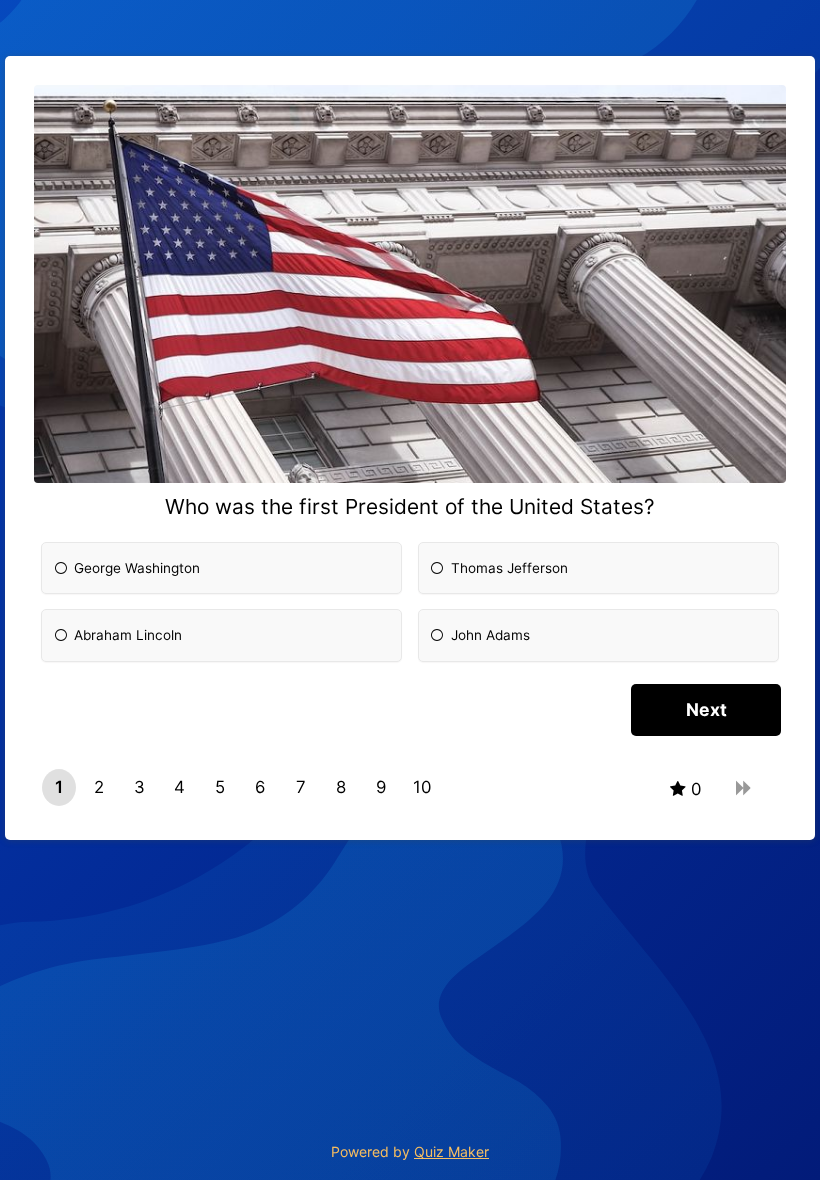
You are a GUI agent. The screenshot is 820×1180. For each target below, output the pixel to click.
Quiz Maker (451, 1151)
